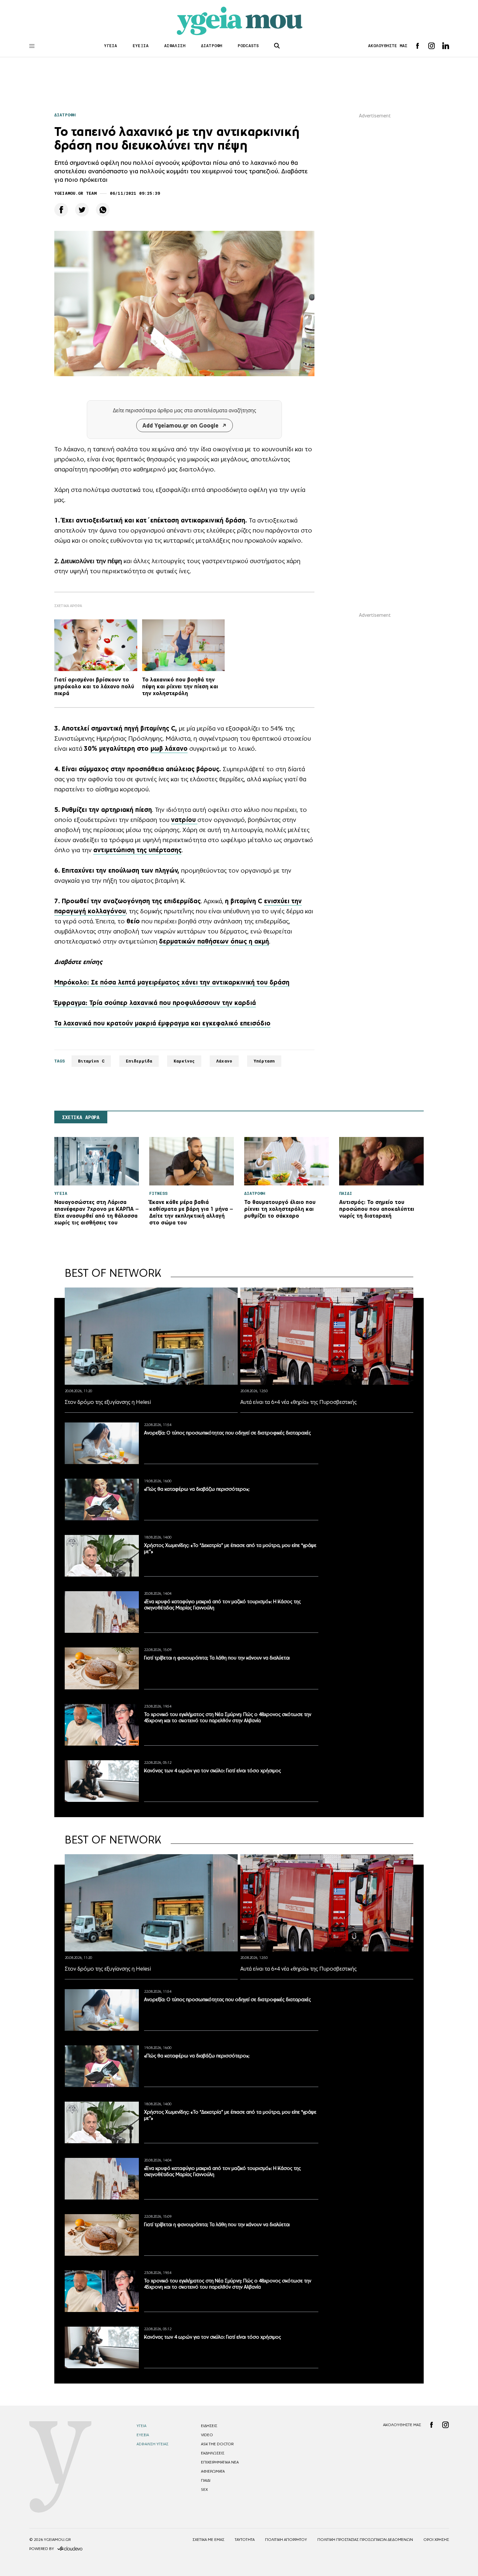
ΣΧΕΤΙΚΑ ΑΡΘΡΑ (81, 1117)
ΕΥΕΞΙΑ (141, 46)
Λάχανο (224, 1061)
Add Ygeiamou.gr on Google (180, 425)
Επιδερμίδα (139, 1061)
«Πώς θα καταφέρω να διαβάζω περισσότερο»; (197, 1489)
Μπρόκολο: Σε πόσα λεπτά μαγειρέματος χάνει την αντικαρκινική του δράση (172, 982)
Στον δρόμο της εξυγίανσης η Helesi (108, 1402)
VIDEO (207, 2435)
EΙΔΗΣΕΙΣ (209, 2426)
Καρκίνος (184, 1061)
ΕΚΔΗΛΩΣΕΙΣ (213, 2453)
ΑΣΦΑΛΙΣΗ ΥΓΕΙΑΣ (153, 2444)
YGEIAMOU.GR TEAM (75, 193)
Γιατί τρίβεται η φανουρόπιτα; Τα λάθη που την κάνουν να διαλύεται (217, 1658)
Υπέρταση (264, 1061)
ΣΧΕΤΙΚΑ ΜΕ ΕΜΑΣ (208, 2540)
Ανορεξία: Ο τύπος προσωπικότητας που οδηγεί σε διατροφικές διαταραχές (227, 1433)
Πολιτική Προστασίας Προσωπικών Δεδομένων (365, 2540)
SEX (204, 2490)
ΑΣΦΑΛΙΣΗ (175, 46)
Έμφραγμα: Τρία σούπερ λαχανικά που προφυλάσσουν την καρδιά (155, 1003)
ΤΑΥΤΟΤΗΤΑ (245, 2540)
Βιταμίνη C (91, 1061)
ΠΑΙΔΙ (206, 2480)
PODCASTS (248, 46)
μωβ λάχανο (169, 748)
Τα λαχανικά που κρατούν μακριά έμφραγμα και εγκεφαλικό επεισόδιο (162, 1023)
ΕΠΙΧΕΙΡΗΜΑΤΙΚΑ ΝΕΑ (220, 2462)
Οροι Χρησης (436, 2540)
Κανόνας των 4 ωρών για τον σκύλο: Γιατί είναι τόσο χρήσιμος (212, 1770)
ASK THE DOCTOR (217, 2444)
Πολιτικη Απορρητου (286, 2540)
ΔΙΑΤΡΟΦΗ (212, 46)
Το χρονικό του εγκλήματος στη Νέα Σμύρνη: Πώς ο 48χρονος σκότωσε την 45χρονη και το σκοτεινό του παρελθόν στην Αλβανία (228, 1717)
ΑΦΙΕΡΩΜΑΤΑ (213, 2471)
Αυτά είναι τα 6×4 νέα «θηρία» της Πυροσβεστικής (299, 1402)
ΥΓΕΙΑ (111, 46)
